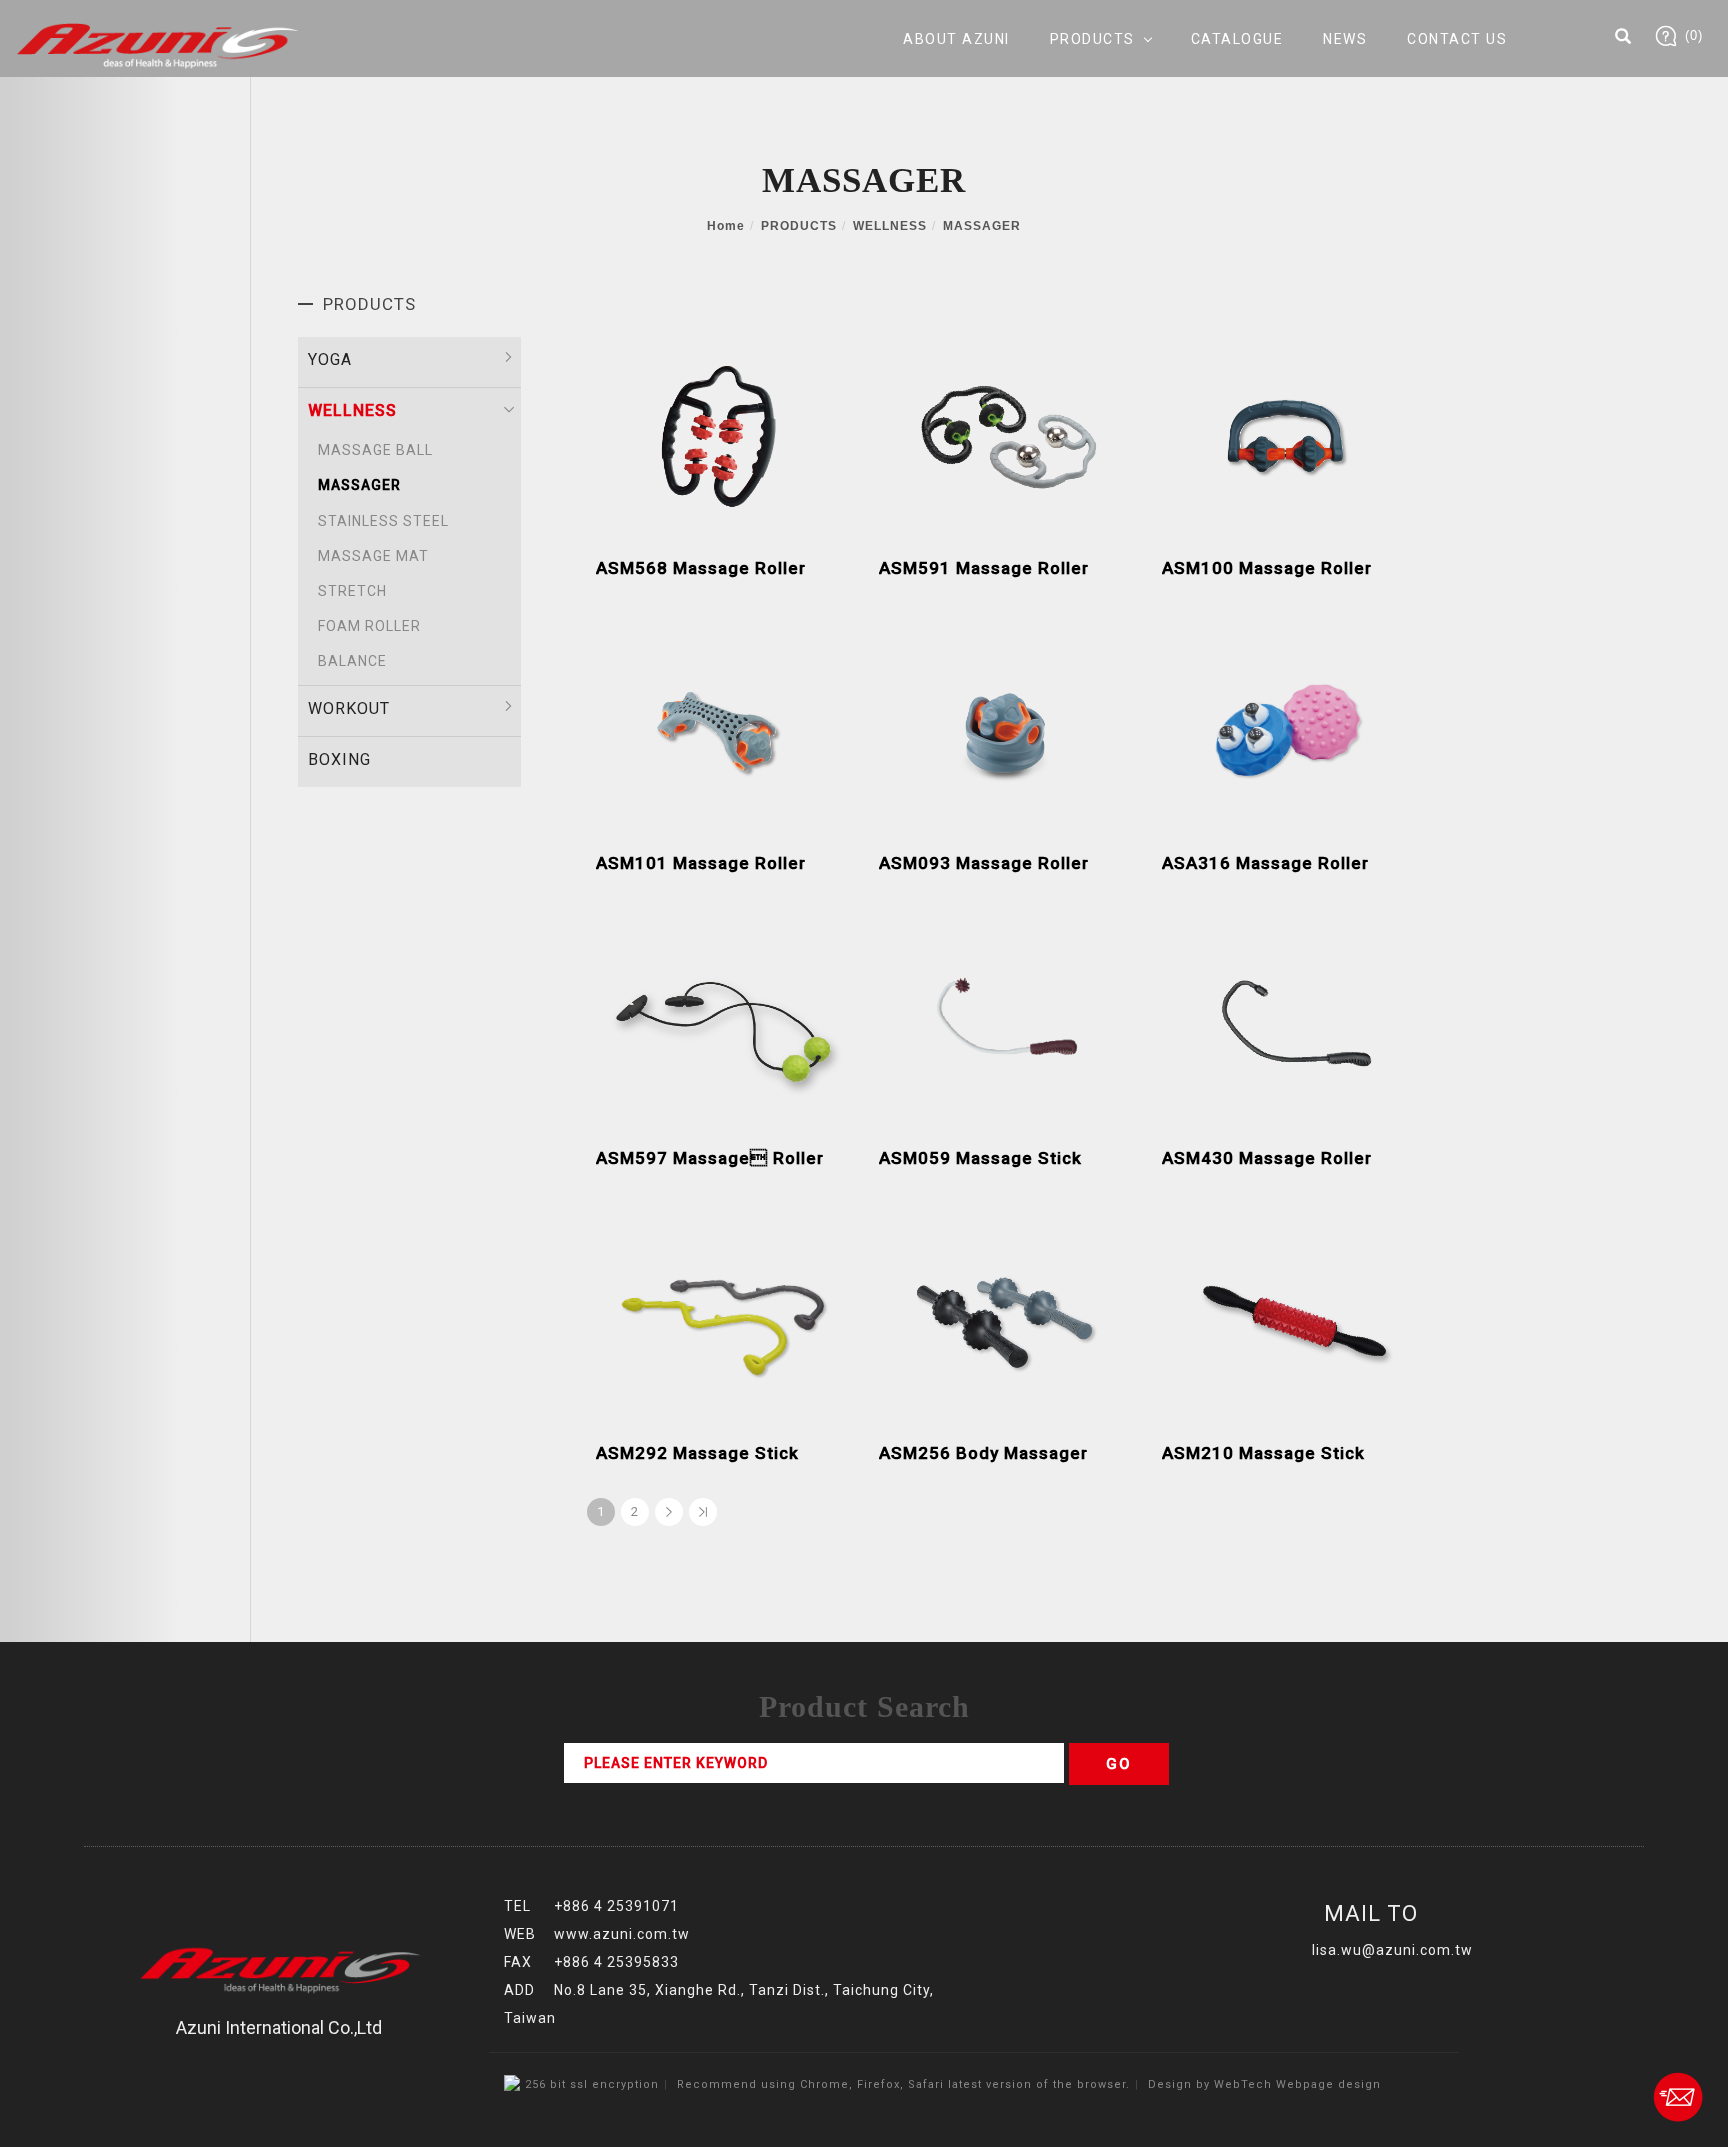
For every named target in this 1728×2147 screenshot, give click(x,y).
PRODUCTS (1092, 39)
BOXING (339, 759)
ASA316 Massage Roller (1265, 863)
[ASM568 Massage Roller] (722, 433)
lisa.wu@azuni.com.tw (1392, 1950)
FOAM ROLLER (369, 626)
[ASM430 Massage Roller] (1288, 1023)
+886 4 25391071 (616, 1906)
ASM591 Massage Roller (984, 568)
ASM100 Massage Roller (1267, 568)
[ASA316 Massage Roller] (1288, 727)
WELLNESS (890, 226)
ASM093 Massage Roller (984, 863)
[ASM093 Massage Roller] (1005, 728)
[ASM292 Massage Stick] (722, 1317)
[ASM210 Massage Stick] (1288, 1318)
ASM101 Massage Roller (701, 863)
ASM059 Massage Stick (980, 1158)
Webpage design (1328, 2084)
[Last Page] (703, 1512)
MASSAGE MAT (373, 556)
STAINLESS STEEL (383, 521)
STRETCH (352, 591)
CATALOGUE (1237, 39)
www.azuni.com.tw (622, 1934)
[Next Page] (669, 1512)
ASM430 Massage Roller (1267, 1158)
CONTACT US (1457, 39)
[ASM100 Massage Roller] (1288, 433)
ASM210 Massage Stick (1263, 1453)
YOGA (330, 359)
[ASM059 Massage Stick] (1005, 1022)
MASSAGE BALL (375, 450)
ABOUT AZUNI (956, 39)
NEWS (1345, 39)
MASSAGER (982, 226)
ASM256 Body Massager (983, 1453)
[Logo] (157, 44)
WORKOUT (349, 708)
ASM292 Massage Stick (697, 1453)
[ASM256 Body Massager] (1005, 1318)
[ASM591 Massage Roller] (1005, 433)
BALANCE (352, 661)
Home (726, 226)
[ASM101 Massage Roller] (722, 728)
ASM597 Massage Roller (710, 1158)
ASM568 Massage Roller (701, 568)
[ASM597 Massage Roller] (722, 1023)
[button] (1623, 39)
